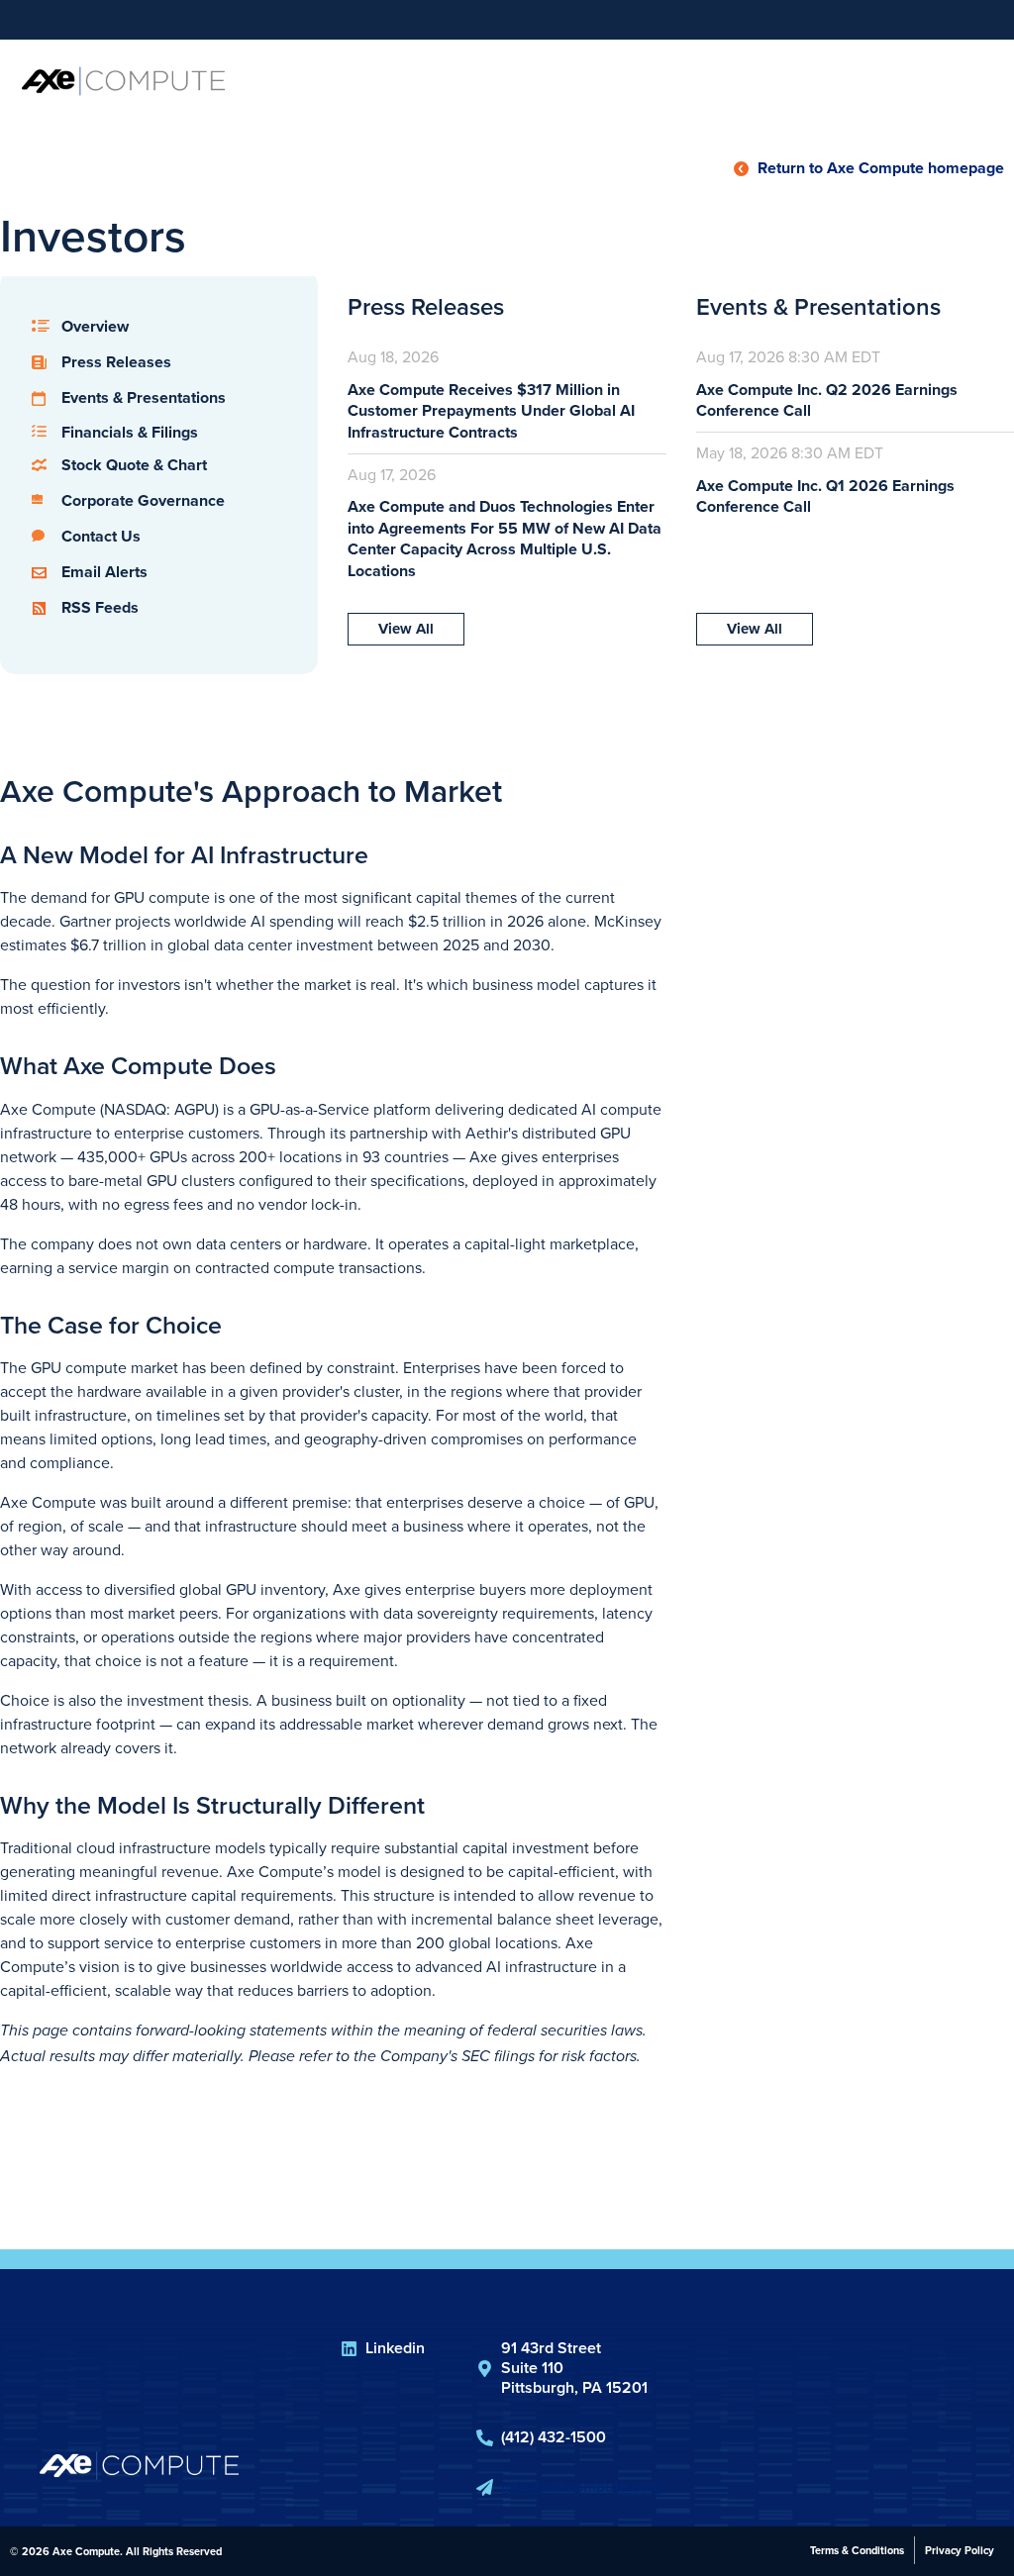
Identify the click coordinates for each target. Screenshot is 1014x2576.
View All (406, 629)
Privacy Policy (960, 2550)
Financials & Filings (130, 432)
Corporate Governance (143, 500)
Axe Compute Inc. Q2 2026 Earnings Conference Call (827, 400)
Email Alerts (104, 572)
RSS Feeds (100, 607)
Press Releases (116, 362)
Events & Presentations (144, 397)
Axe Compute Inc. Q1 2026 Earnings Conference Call (825, 496)
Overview (95, 326)
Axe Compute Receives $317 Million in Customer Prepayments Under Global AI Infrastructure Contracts (491, 411)
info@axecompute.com (581, 2486)
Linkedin (395, 2348)
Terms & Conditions (857, 2550)
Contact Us (101, 536)
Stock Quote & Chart (134, 465)
